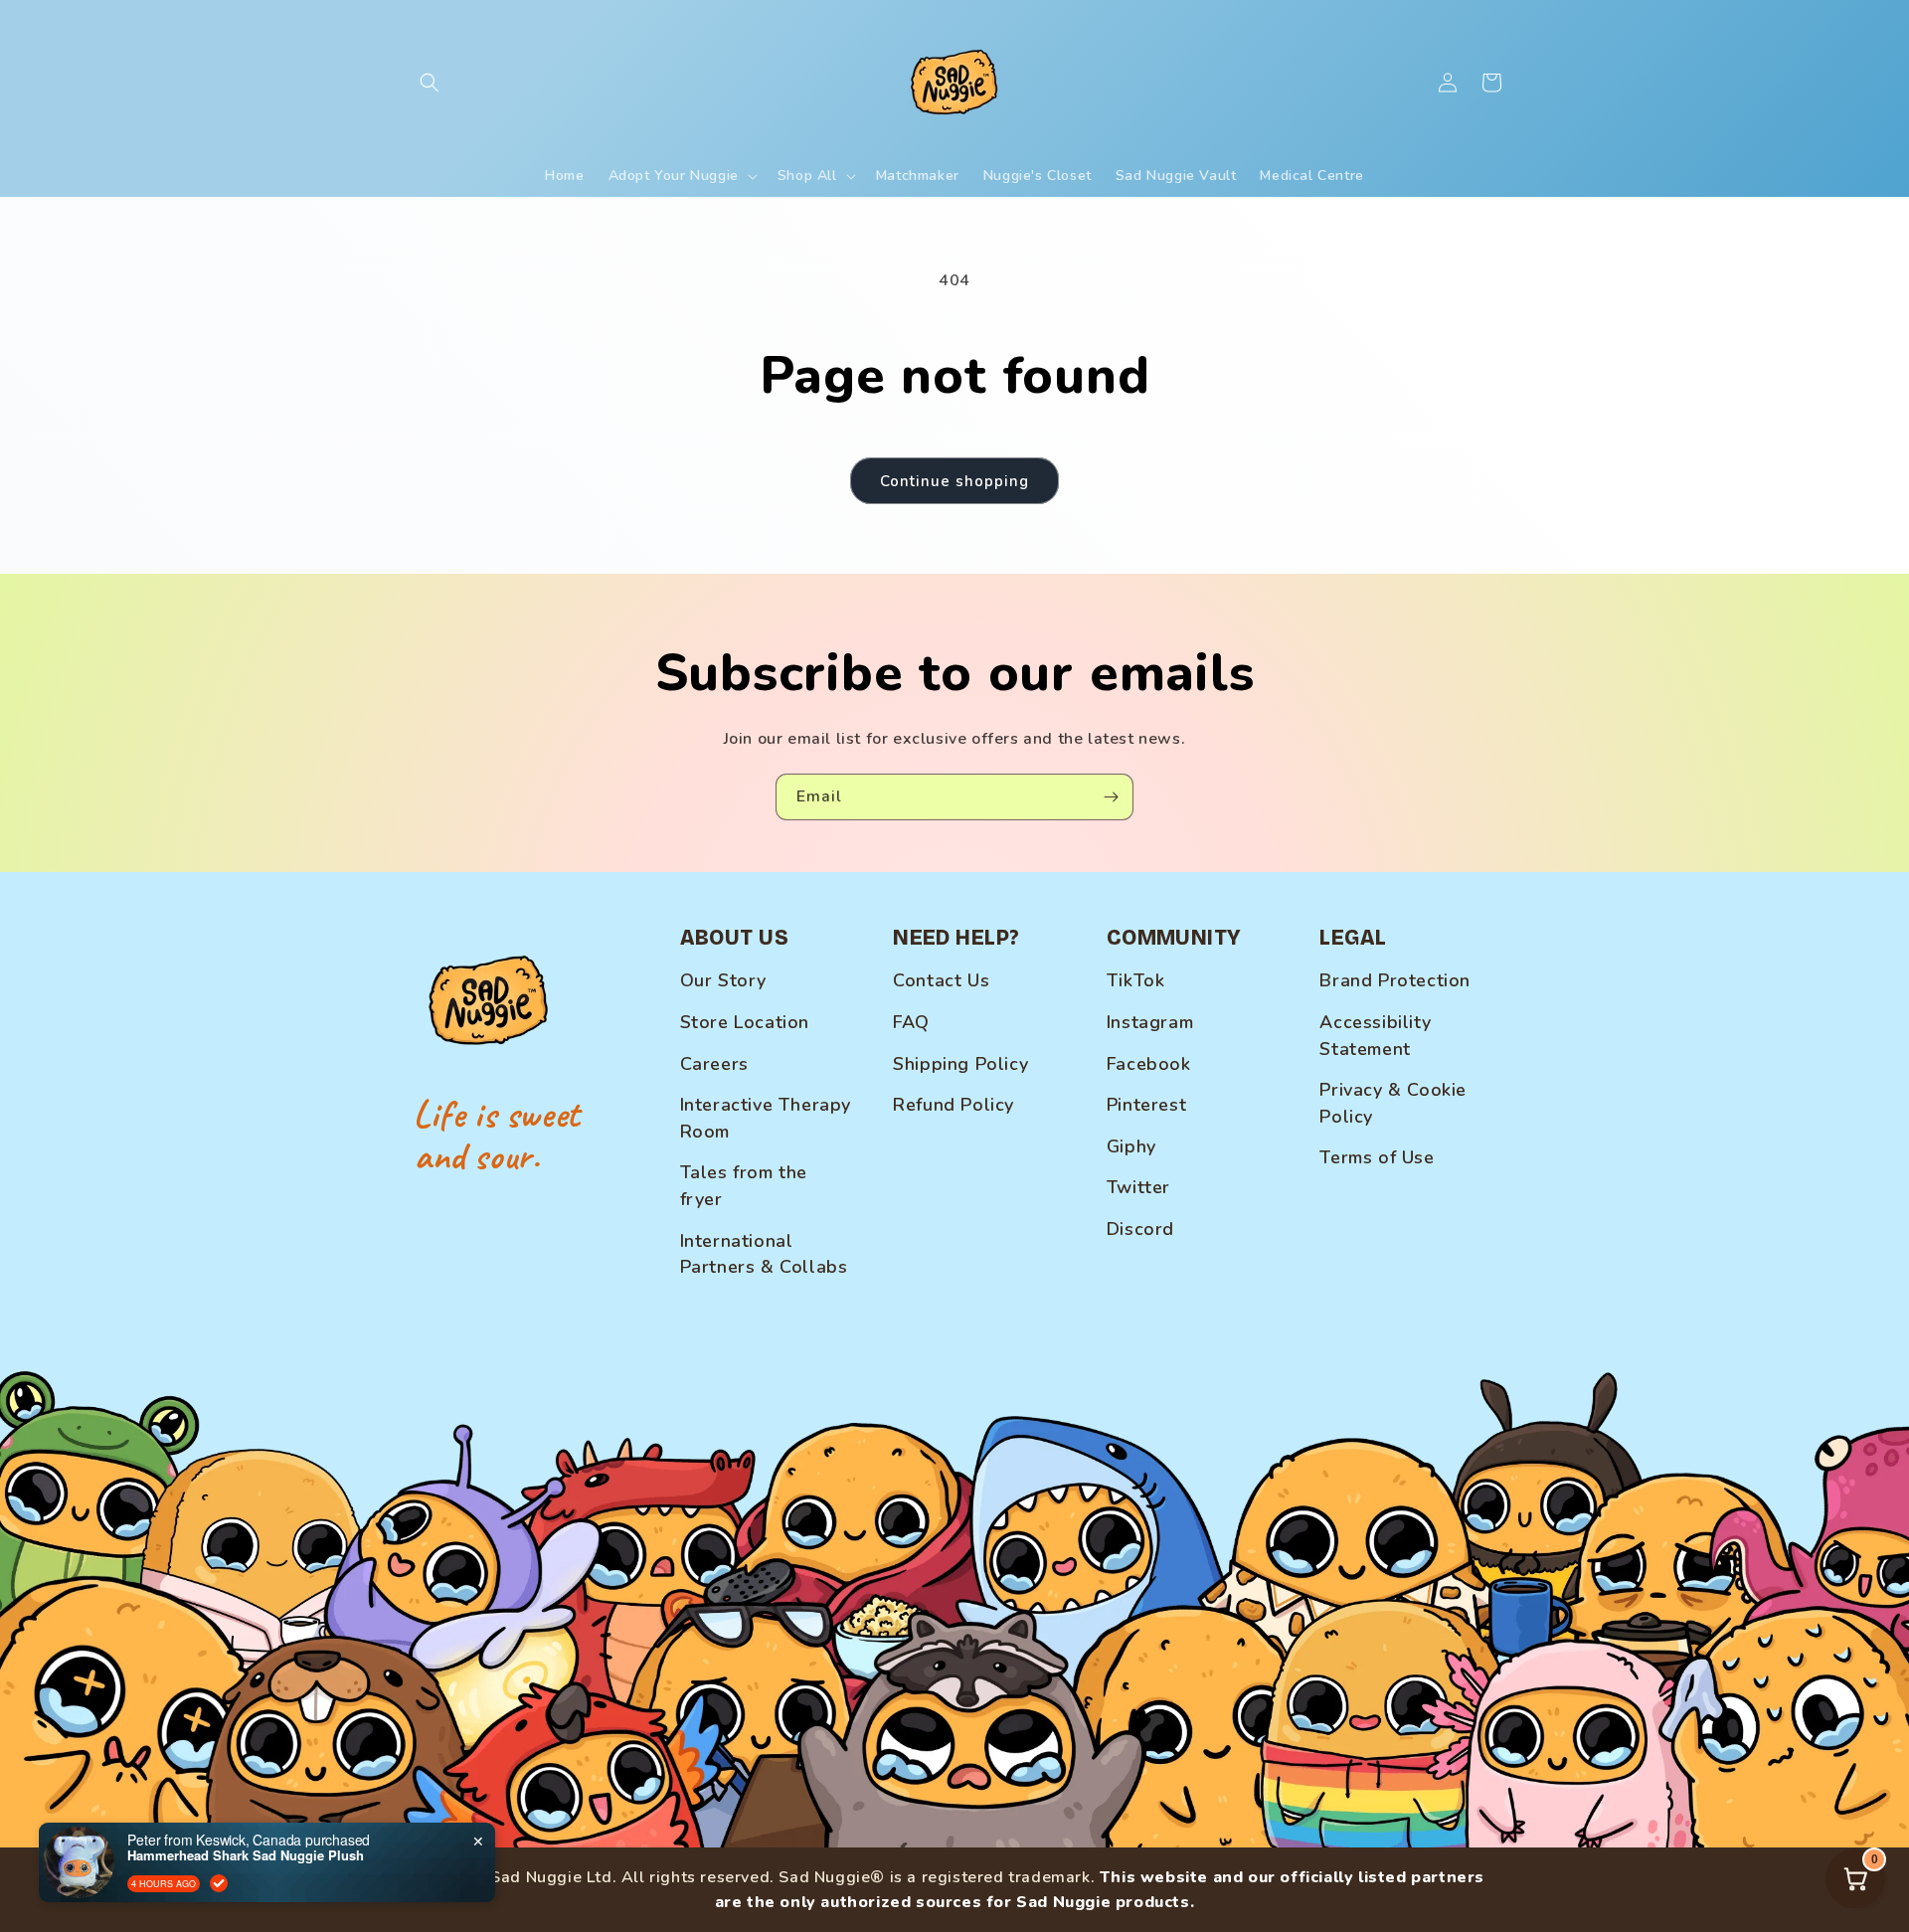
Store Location (745, 1022)
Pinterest (1146, 1105)
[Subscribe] (1111, 797)
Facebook (1149, 1064)
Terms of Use (1377, 1157)
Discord (1140, 1229)
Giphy (1131, 1146)
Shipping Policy (960, 1064)
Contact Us (941, 980)
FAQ (911, 1022)
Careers (714, 1064)
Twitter (1138, 1187)
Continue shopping (954, 481)
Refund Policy (954, 1105)
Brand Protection (1395, 980)
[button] (430, 83)
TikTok (1136, 980)
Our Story (723, 980)
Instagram (1150, 1022)
